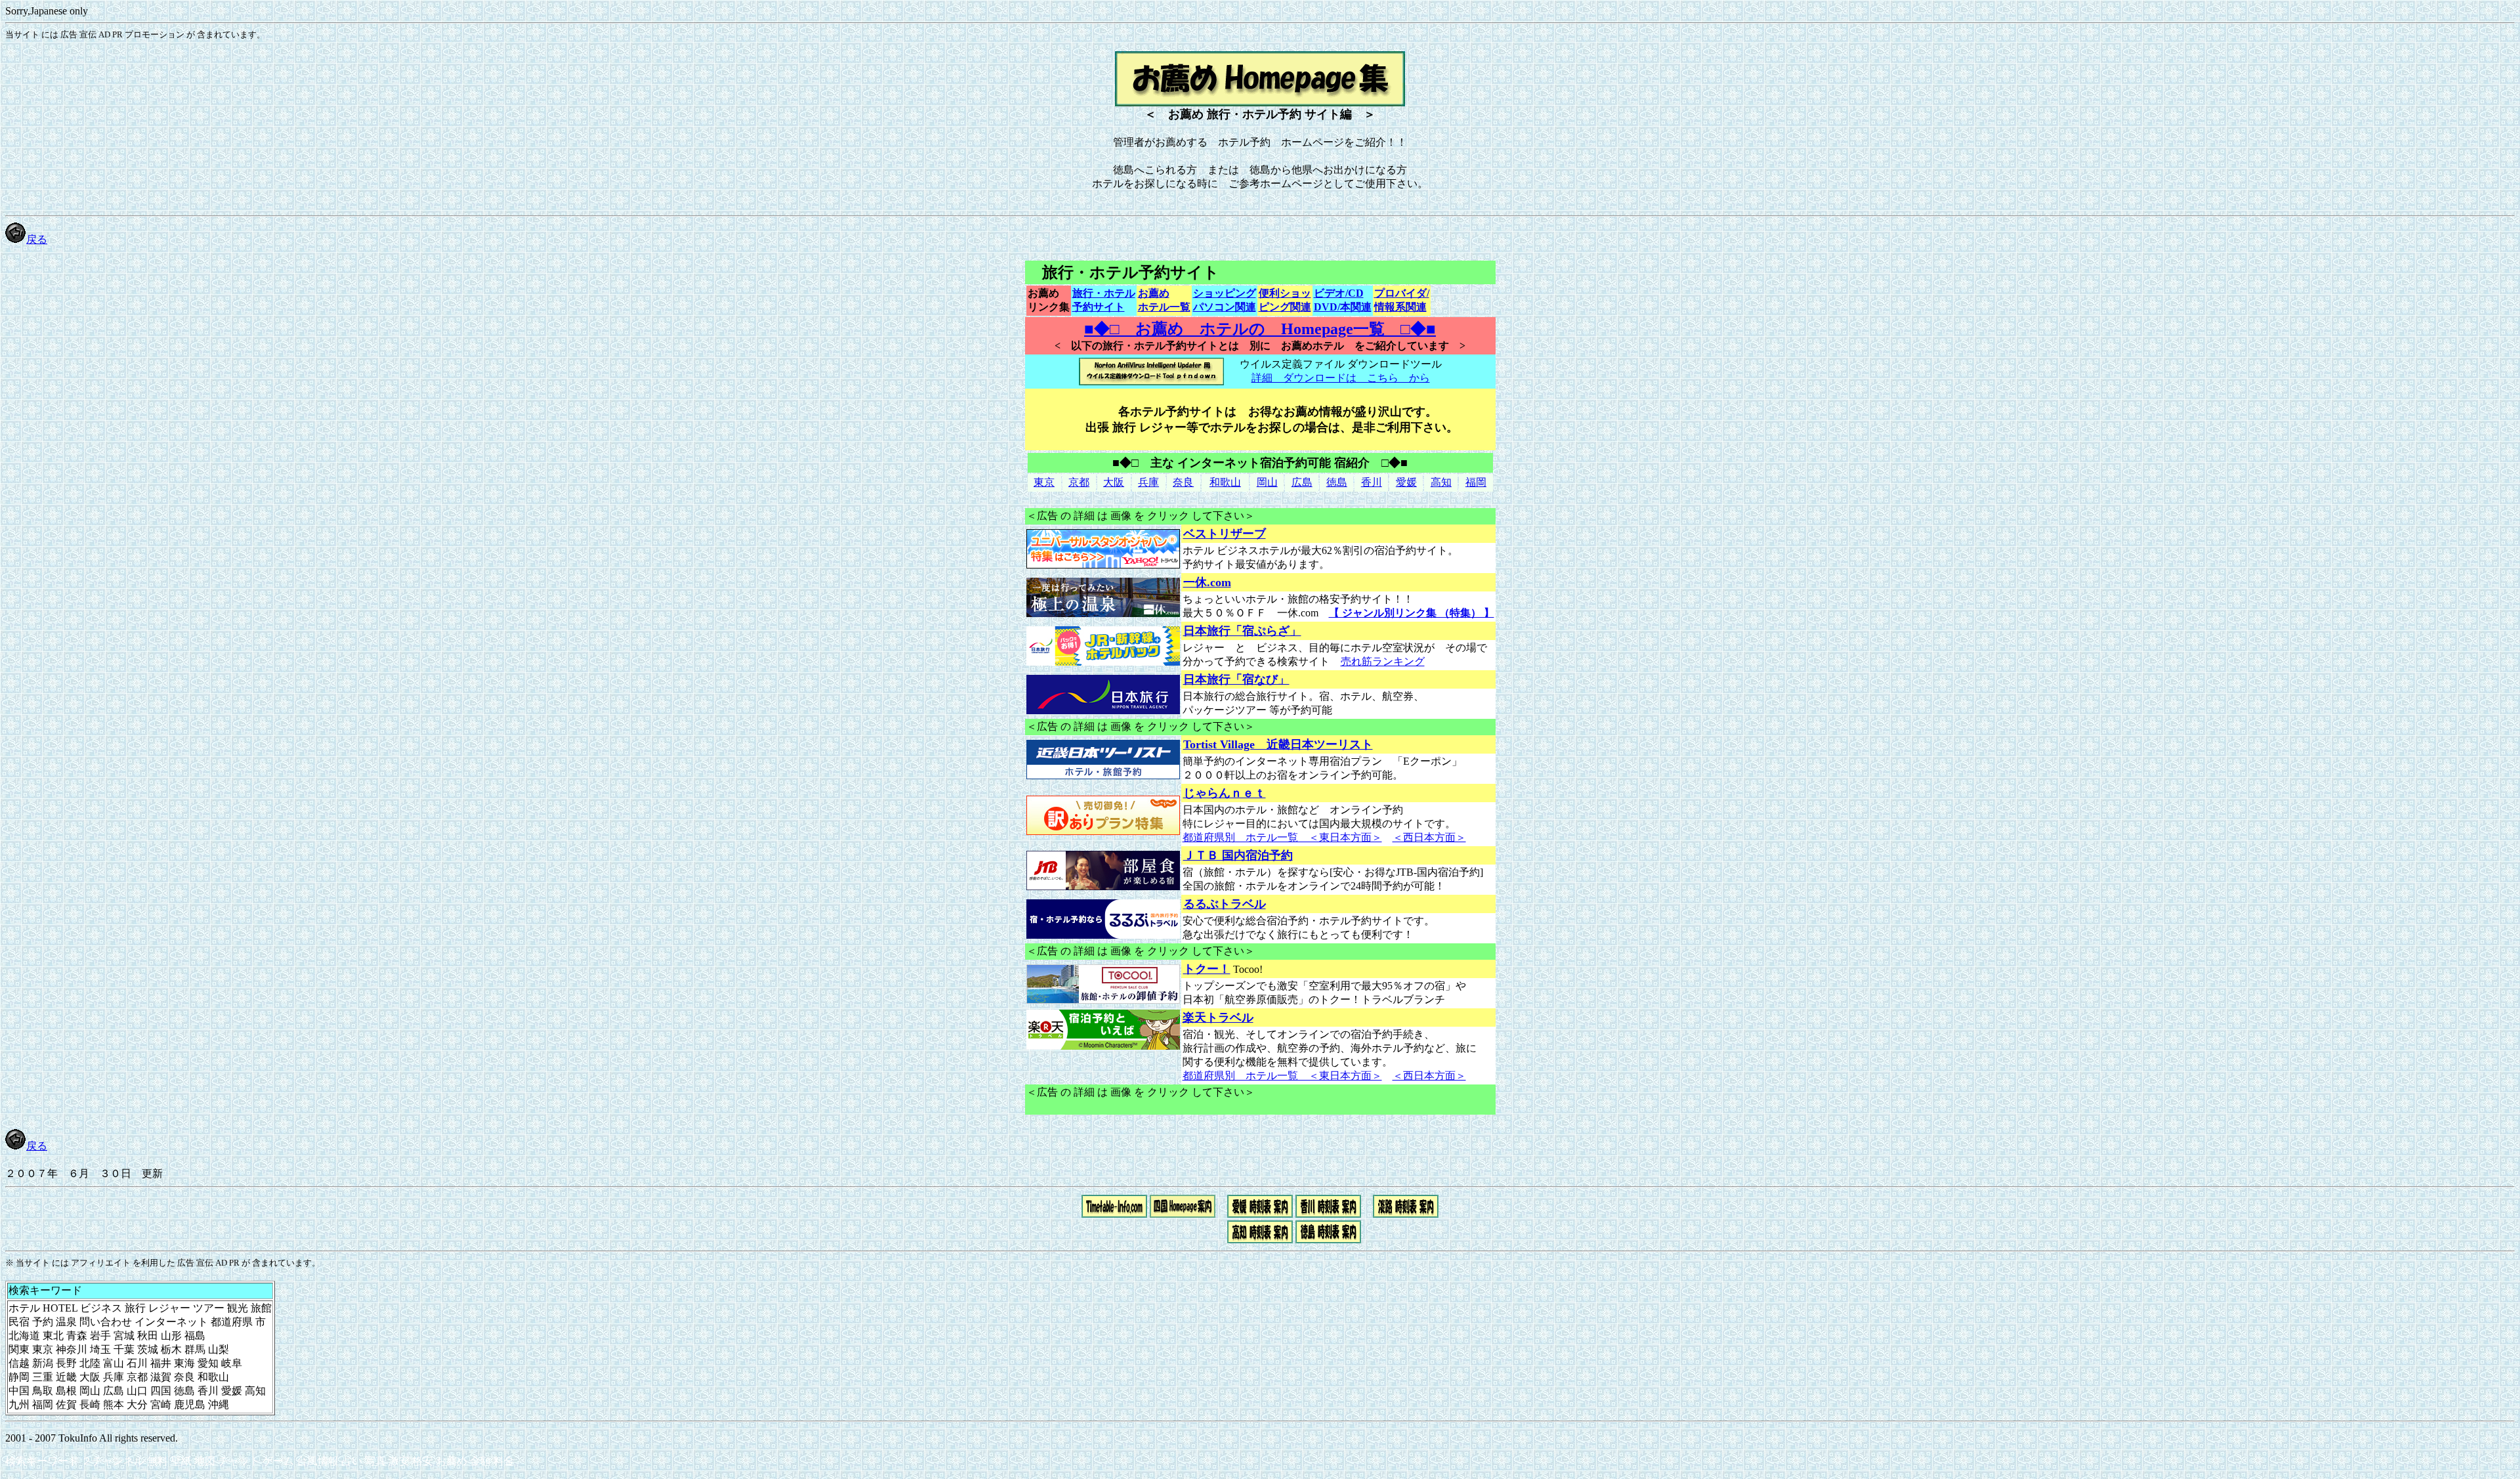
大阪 (1114, 482)
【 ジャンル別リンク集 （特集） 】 (1412, 613)
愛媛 (1406, 482)
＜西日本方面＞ (1429, 837)
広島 (1302, 482)
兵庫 (1148, 482)
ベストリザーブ (1225, 534)
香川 (1372, 482)
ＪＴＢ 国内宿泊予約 (1238, 855)
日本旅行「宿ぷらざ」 (1242, 631)
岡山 (1267, 482)
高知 (1441, 482)
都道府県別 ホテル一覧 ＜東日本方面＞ (1282, 837)
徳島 (1337, 482)
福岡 (1476, 482)
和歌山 (1225, 482)
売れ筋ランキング (1383, 661)
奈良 (1183, 482)
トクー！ (1207, 969)
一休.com (1207, 582)
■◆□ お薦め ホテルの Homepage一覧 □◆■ (1260, 329)
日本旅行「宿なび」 (1236, 679)
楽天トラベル (1218, 1018)
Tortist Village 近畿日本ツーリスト (1278, 744)
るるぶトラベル (1225, 904)
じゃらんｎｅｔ (1225, 793)
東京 (1044, 482)
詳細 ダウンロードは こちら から (1341, 378)
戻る (37, 239)
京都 (1079, 482)
